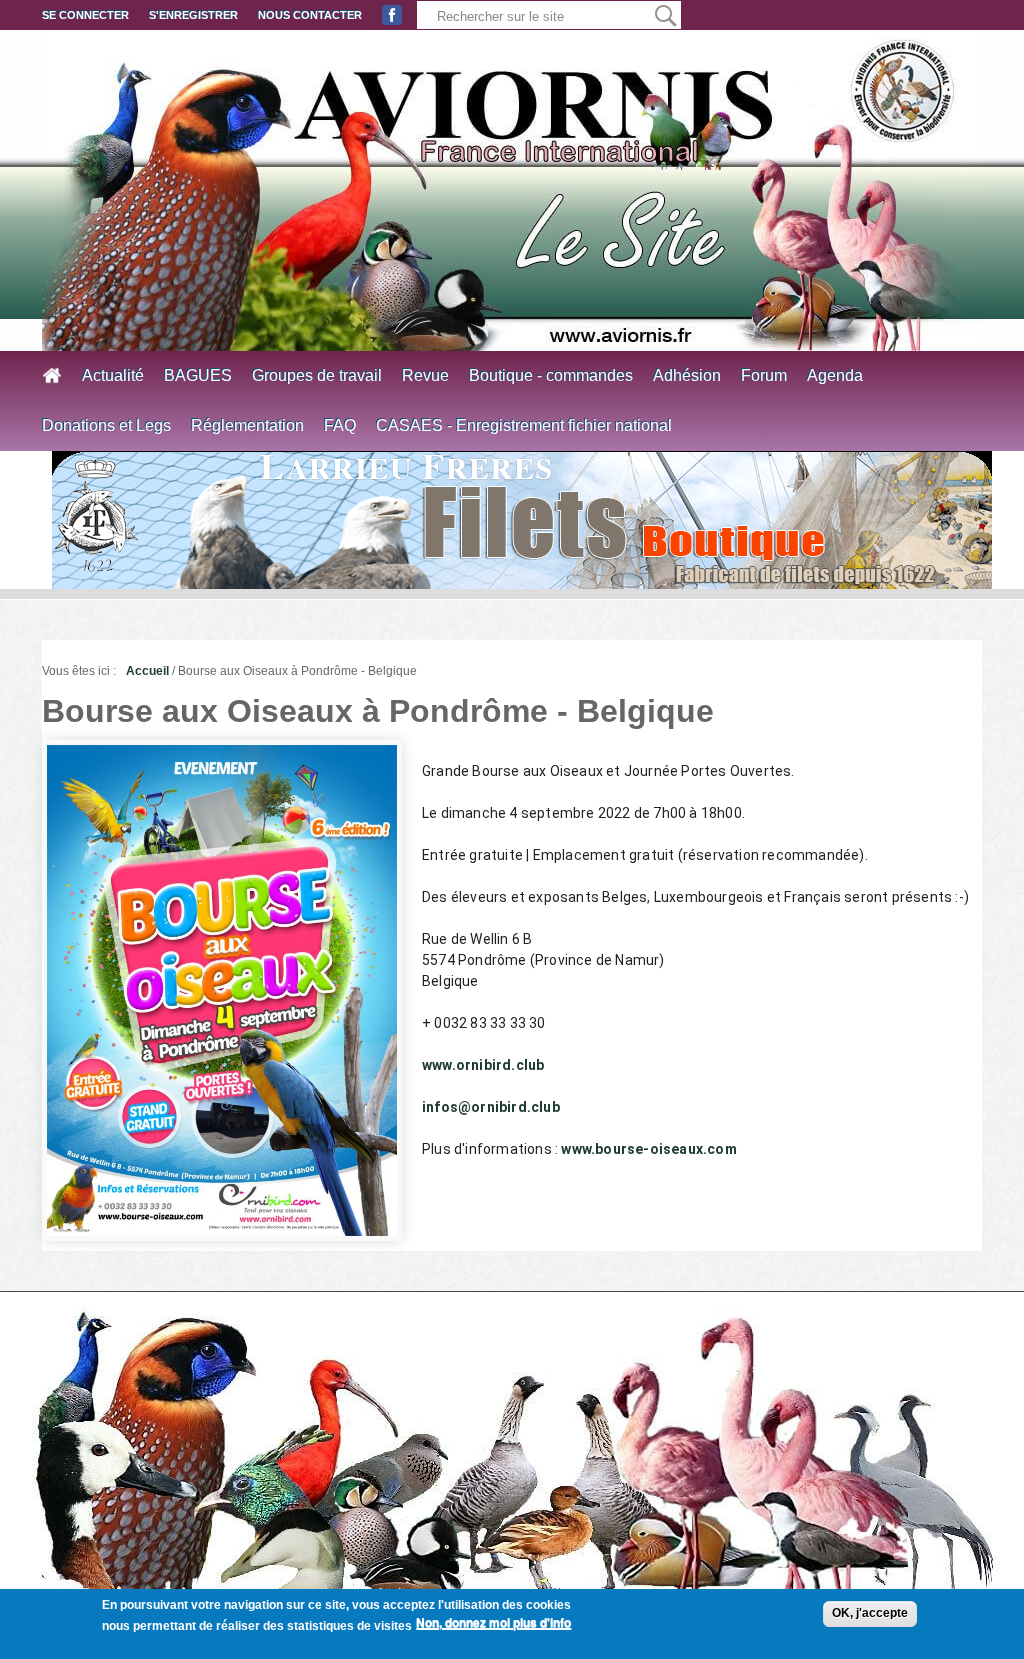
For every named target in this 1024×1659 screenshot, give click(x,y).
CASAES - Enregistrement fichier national (524, 425)
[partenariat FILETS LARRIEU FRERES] (522, 520)
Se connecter (85, 15)
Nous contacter (310, 15)
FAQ (340, 425)
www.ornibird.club (483, 1065)
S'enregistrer (193, 15)
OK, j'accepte (870, 1613)
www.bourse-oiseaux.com (648, 1149)
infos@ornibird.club (491, 1107)
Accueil (147, 671)
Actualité (113, 375)
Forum (764, 375)
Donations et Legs (106, 425)
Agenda (835, 375)
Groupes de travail (317, 375)
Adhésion (687, 375)
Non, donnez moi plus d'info (493, 1623)
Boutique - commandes (551, 375)
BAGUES (198, 375)
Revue (425, 375)
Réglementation (247, 425)
